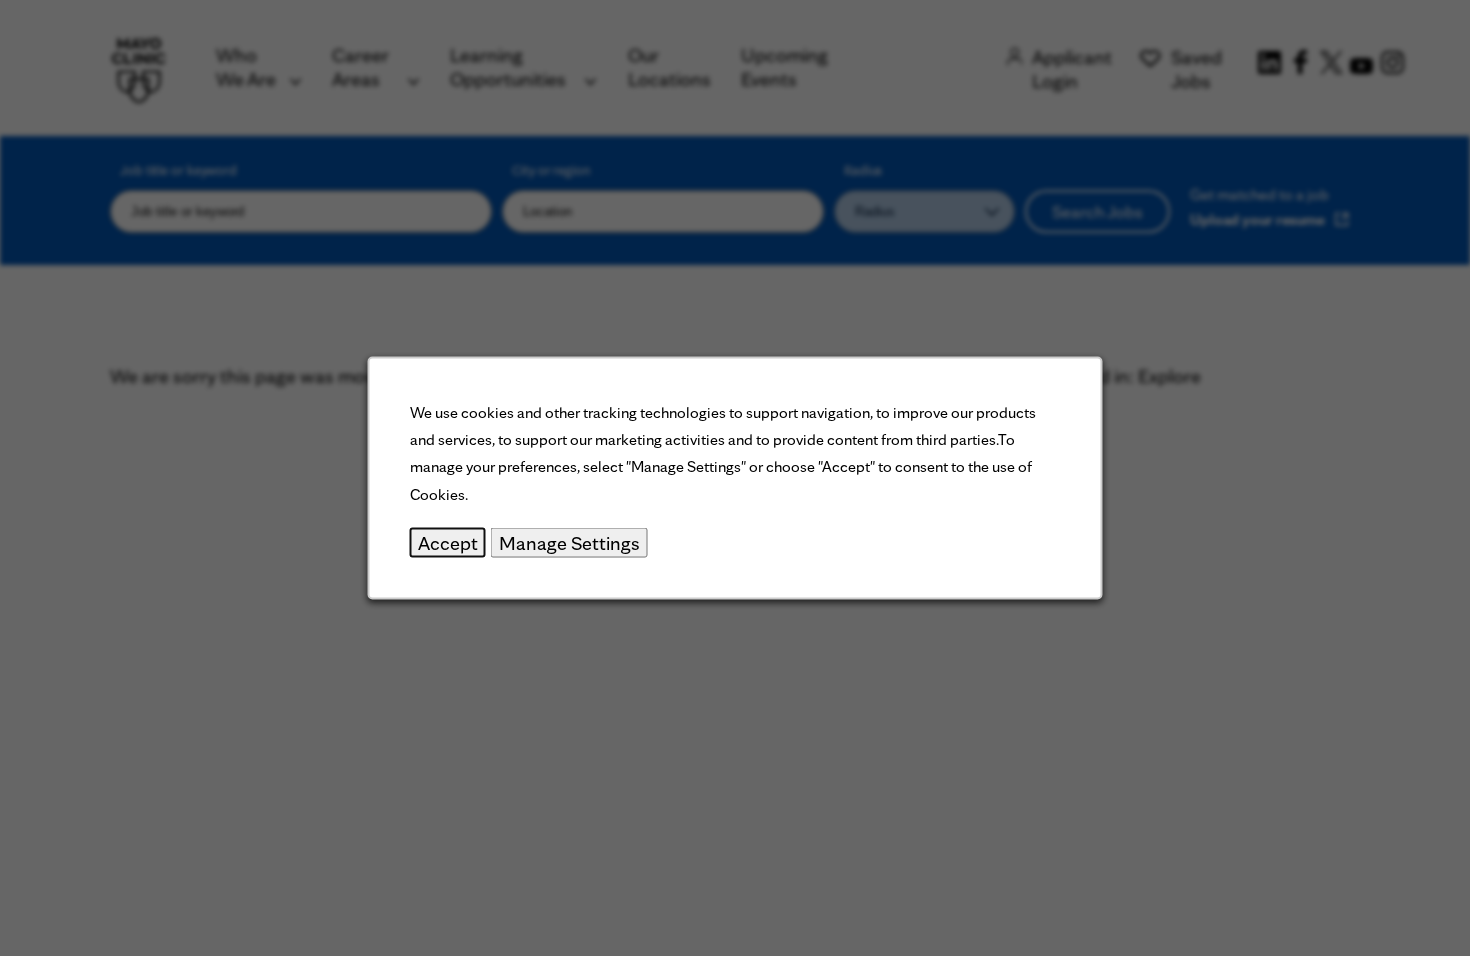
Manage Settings (569, 542)
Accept (448, 542)
